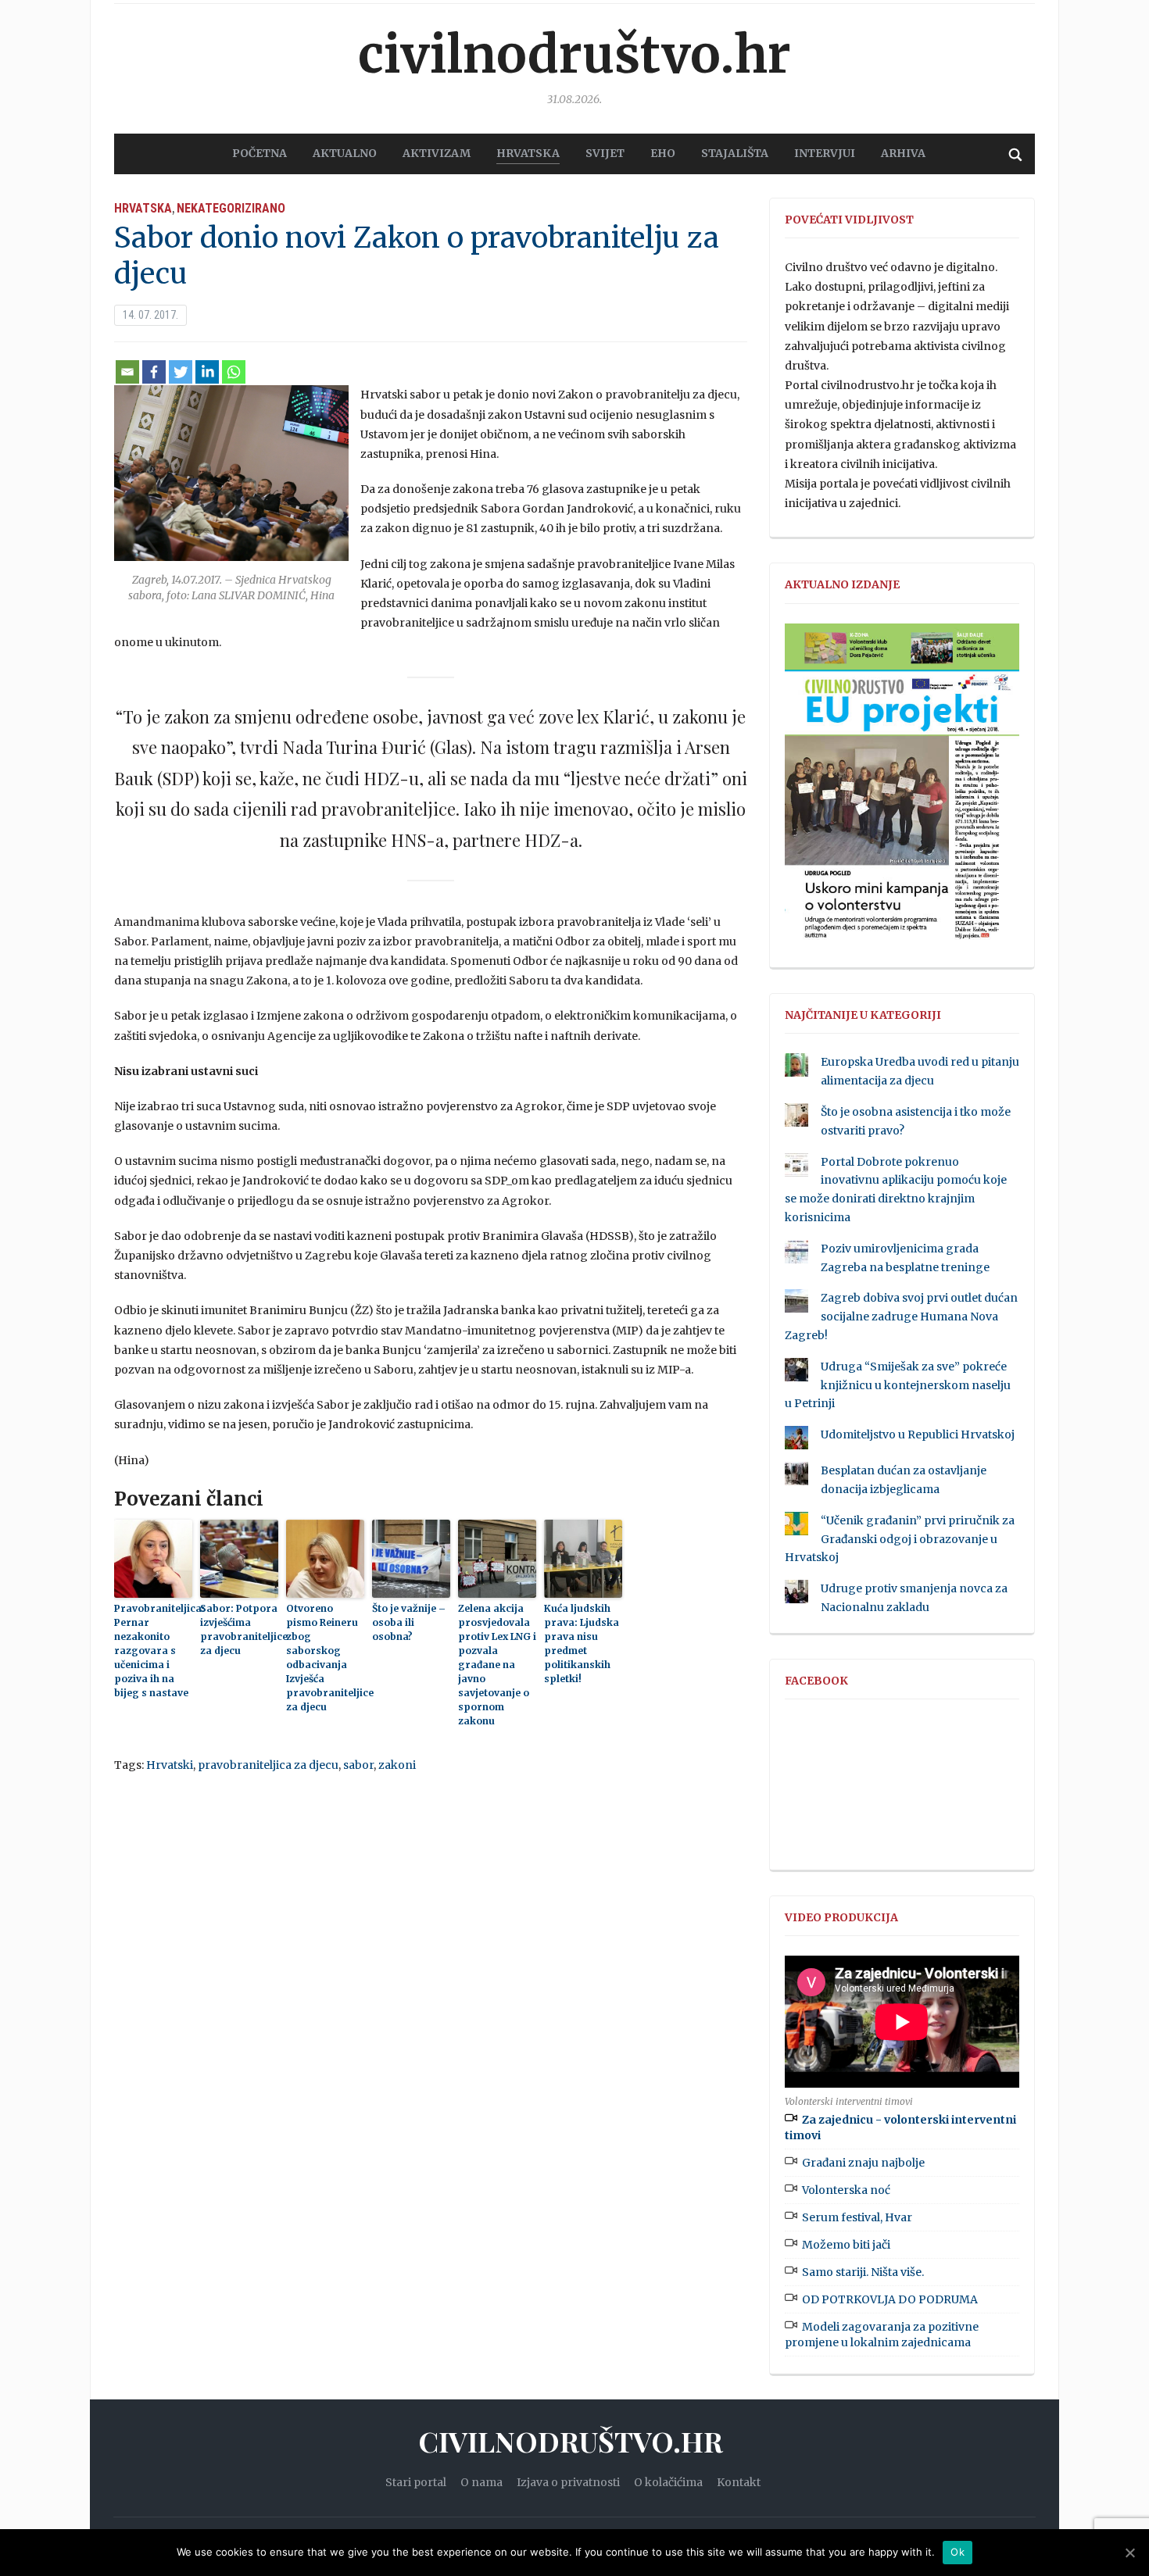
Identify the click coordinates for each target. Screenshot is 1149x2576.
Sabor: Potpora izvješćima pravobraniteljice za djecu (239, 1629)
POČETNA (260, 153)
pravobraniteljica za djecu (268, 1765)
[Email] (127, 372)
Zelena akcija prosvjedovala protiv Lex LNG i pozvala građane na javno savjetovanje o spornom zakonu (497, 1665)
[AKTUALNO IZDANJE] (902, 788)
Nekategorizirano (231, 208)
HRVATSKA (528, 153)
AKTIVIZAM (437, 153)
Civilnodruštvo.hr (574, 55)
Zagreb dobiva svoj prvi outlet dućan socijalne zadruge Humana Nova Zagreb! (901, 1317)
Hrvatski (170, 1765)
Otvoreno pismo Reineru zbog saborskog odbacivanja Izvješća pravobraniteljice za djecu (325, 1658)
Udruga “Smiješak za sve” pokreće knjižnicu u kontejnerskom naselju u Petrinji (898, 1385)
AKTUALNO (345, 153)
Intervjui (825, 153)
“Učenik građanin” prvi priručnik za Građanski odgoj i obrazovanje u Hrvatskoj (900, 1539)
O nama (481, 2482)
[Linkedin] (207, 372)
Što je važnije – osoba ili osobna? (409, 1622)
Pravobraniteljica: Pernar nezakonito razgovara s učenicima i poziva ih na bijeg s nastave (153, 1651)
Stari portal (416, 2482)
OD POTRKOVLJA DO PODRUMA (890, 2299)
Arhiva (903, 153)
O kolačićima (668, 2482)
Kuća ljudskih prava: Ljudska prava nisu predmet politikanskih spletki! (582, 1643)
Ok (957, 2552)
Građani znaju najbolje (863, 2163)
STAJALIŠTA (735, 153)
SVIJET (605, 153)
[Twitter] (181, 372)
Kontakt (739, 2482)
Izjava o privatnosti (568, 2482)
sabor (358, 1765)
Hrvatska (143, 208)
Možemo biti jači (846, 2245)
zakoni (397, 1765)
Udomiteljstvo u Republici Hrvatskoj (918, 1434)
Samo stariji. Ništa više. (863, 2272)
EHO (663, 153)
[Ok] (1129, 2553)
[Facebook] (154, 372)
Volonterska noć (846, 2190)
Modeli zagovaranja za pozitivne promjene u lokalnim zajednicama (882, 2335)
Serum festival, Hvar (857, 2217)
